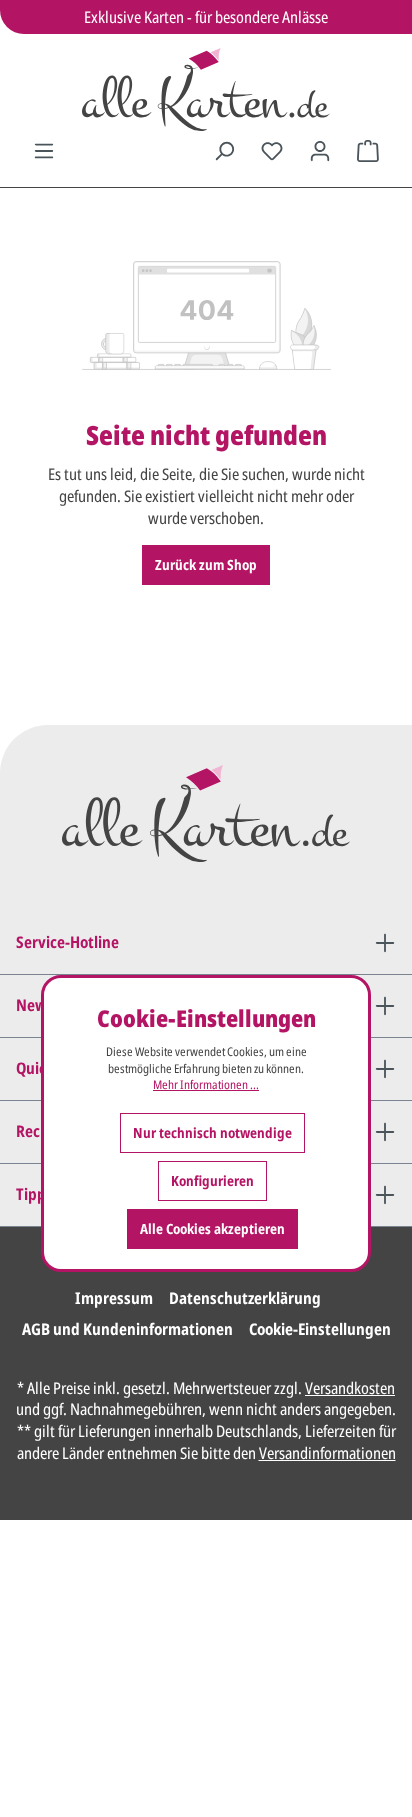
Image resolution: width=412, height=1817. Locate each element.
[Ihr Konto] (320, 151)
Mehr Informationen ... (206, 1085)
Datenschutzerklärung (245, 1298)
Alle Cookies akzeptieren (212, 1228)
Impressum (114, 1298)
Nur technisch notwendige (212, 1132)
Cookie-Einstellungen (320, 1329)
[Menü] (44, 151)
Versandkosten (350, 1388)
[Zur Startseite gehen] (206, 89)
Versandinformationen (327, 1453)
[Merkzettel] (272, 151)
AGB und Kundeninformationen (127, 1329)
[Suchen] (224, 151)
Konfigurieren (212, 1180)
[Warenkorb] (368, 151)
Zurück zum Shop (206, 564)
